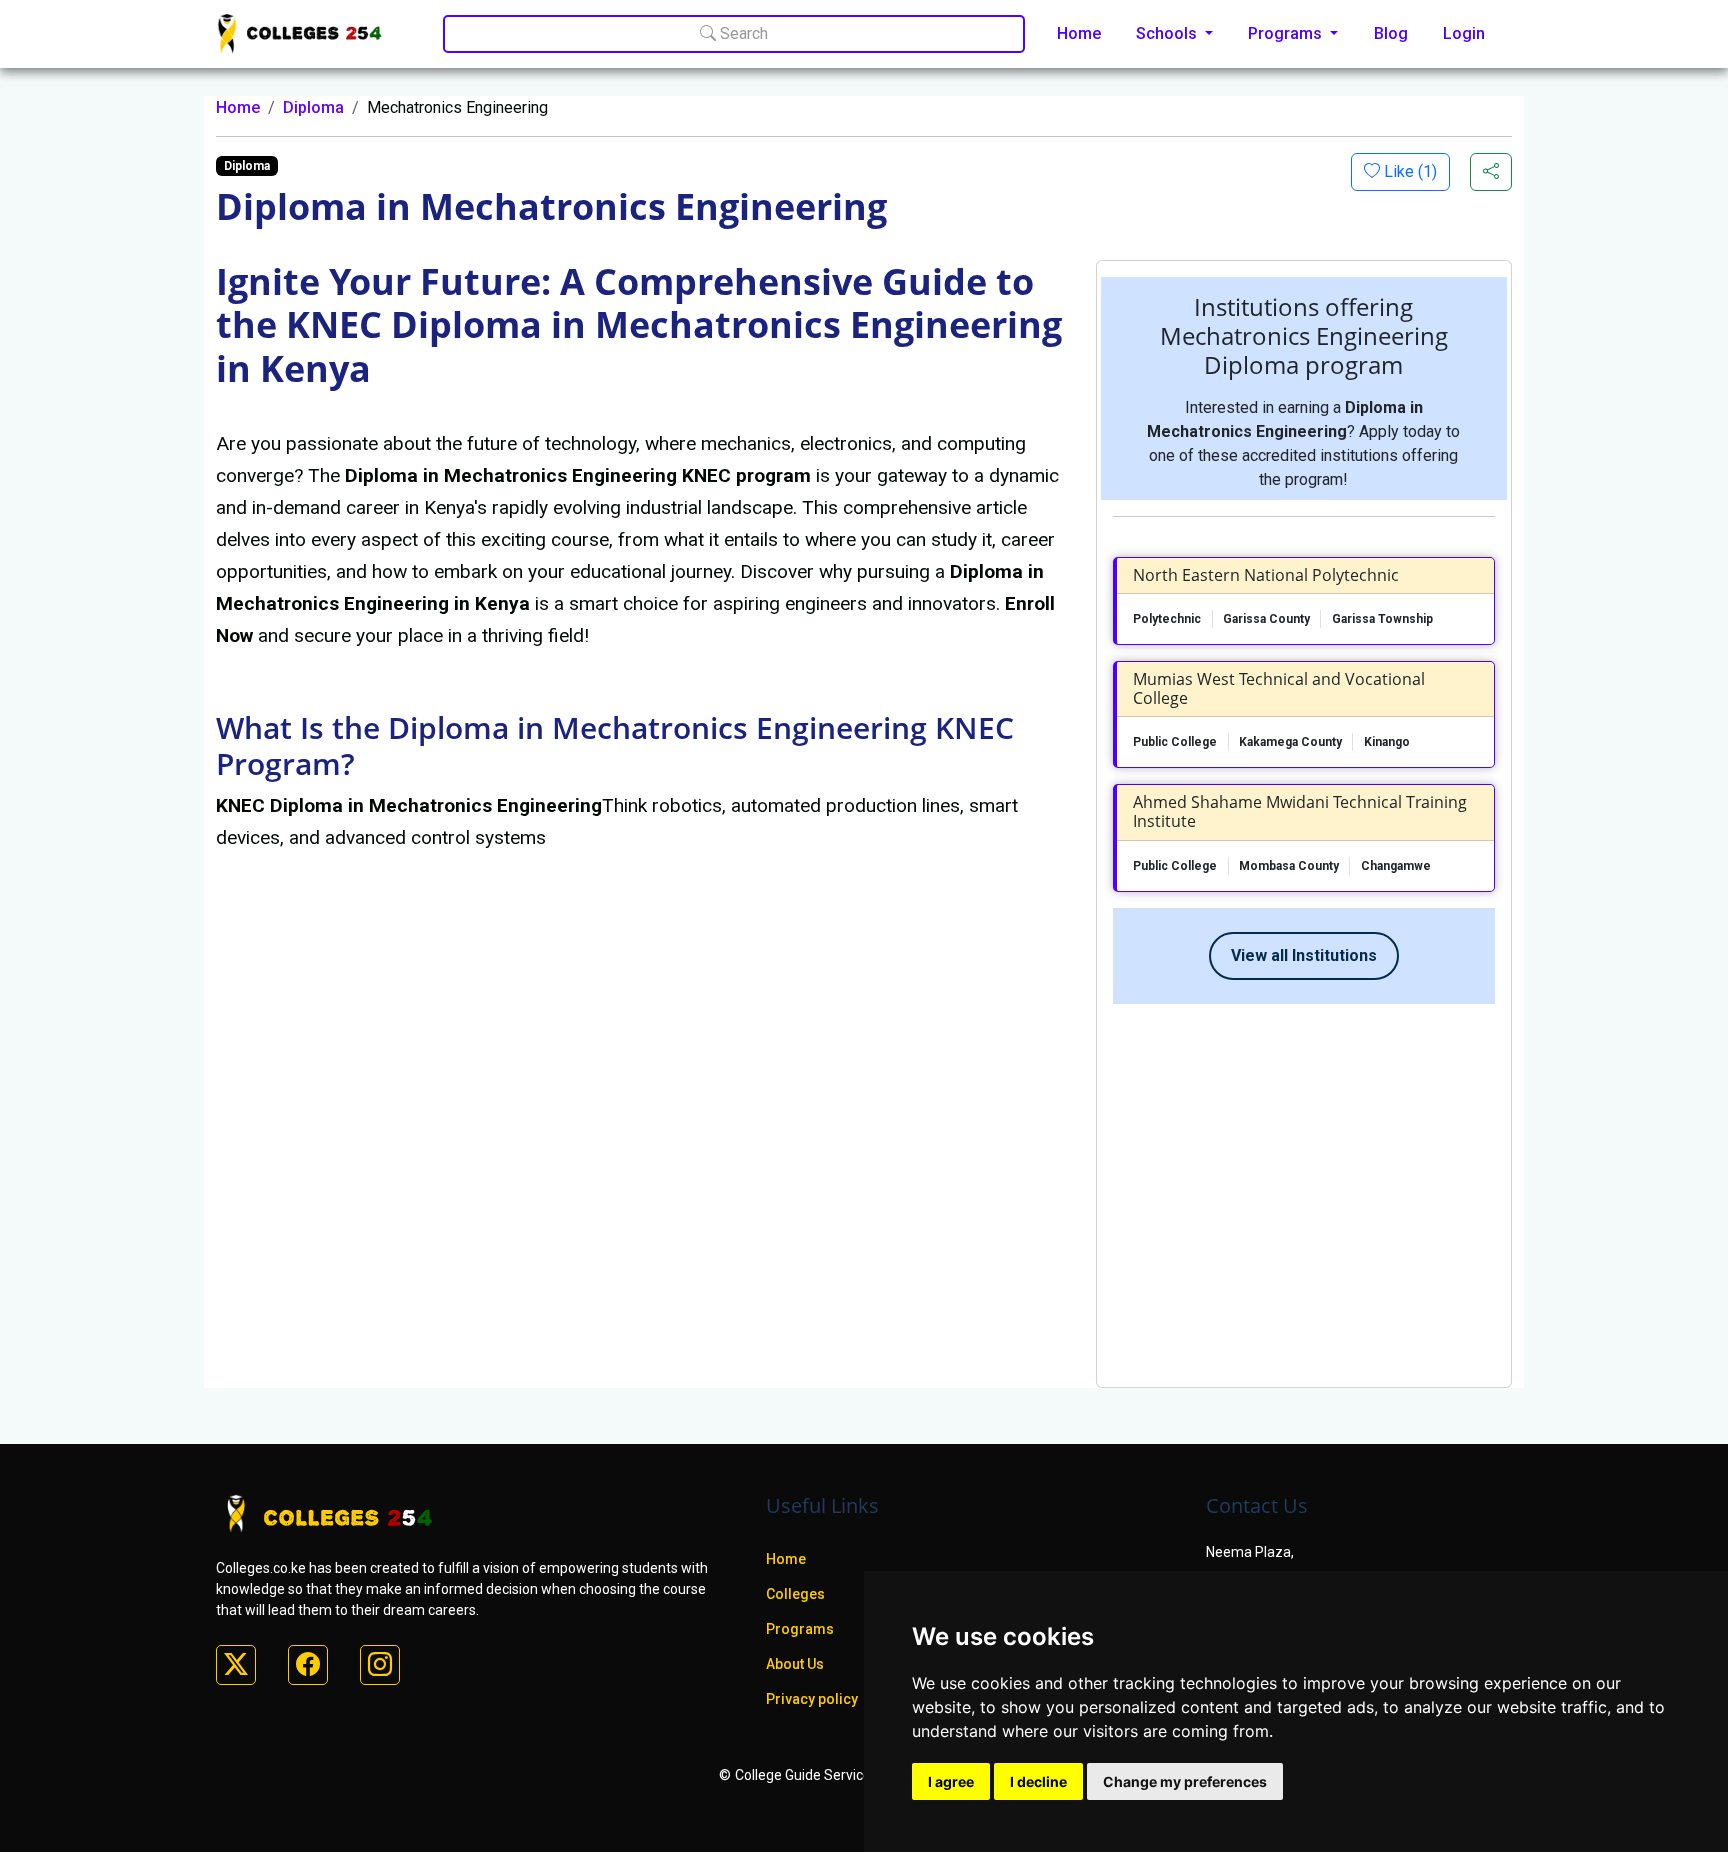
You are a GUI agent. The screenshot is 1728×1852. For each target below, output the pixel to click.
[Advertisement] (1304, 1187)
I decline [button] (1038, 1781)
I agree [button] (951, 1781)
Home (1079, 33)
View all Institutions (1304, 955)
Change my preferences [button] (1185, 1781)
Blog (1391, 33)
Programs (800, 1629)
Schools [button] (1168, 33)
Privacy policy (812, 1699)
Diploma (313, 107)
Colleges (795, 1594)
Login (1464, 33)
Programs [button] (1287, 33)
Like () (1408, 171)
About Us (795, 1664)
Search (742, 33)
